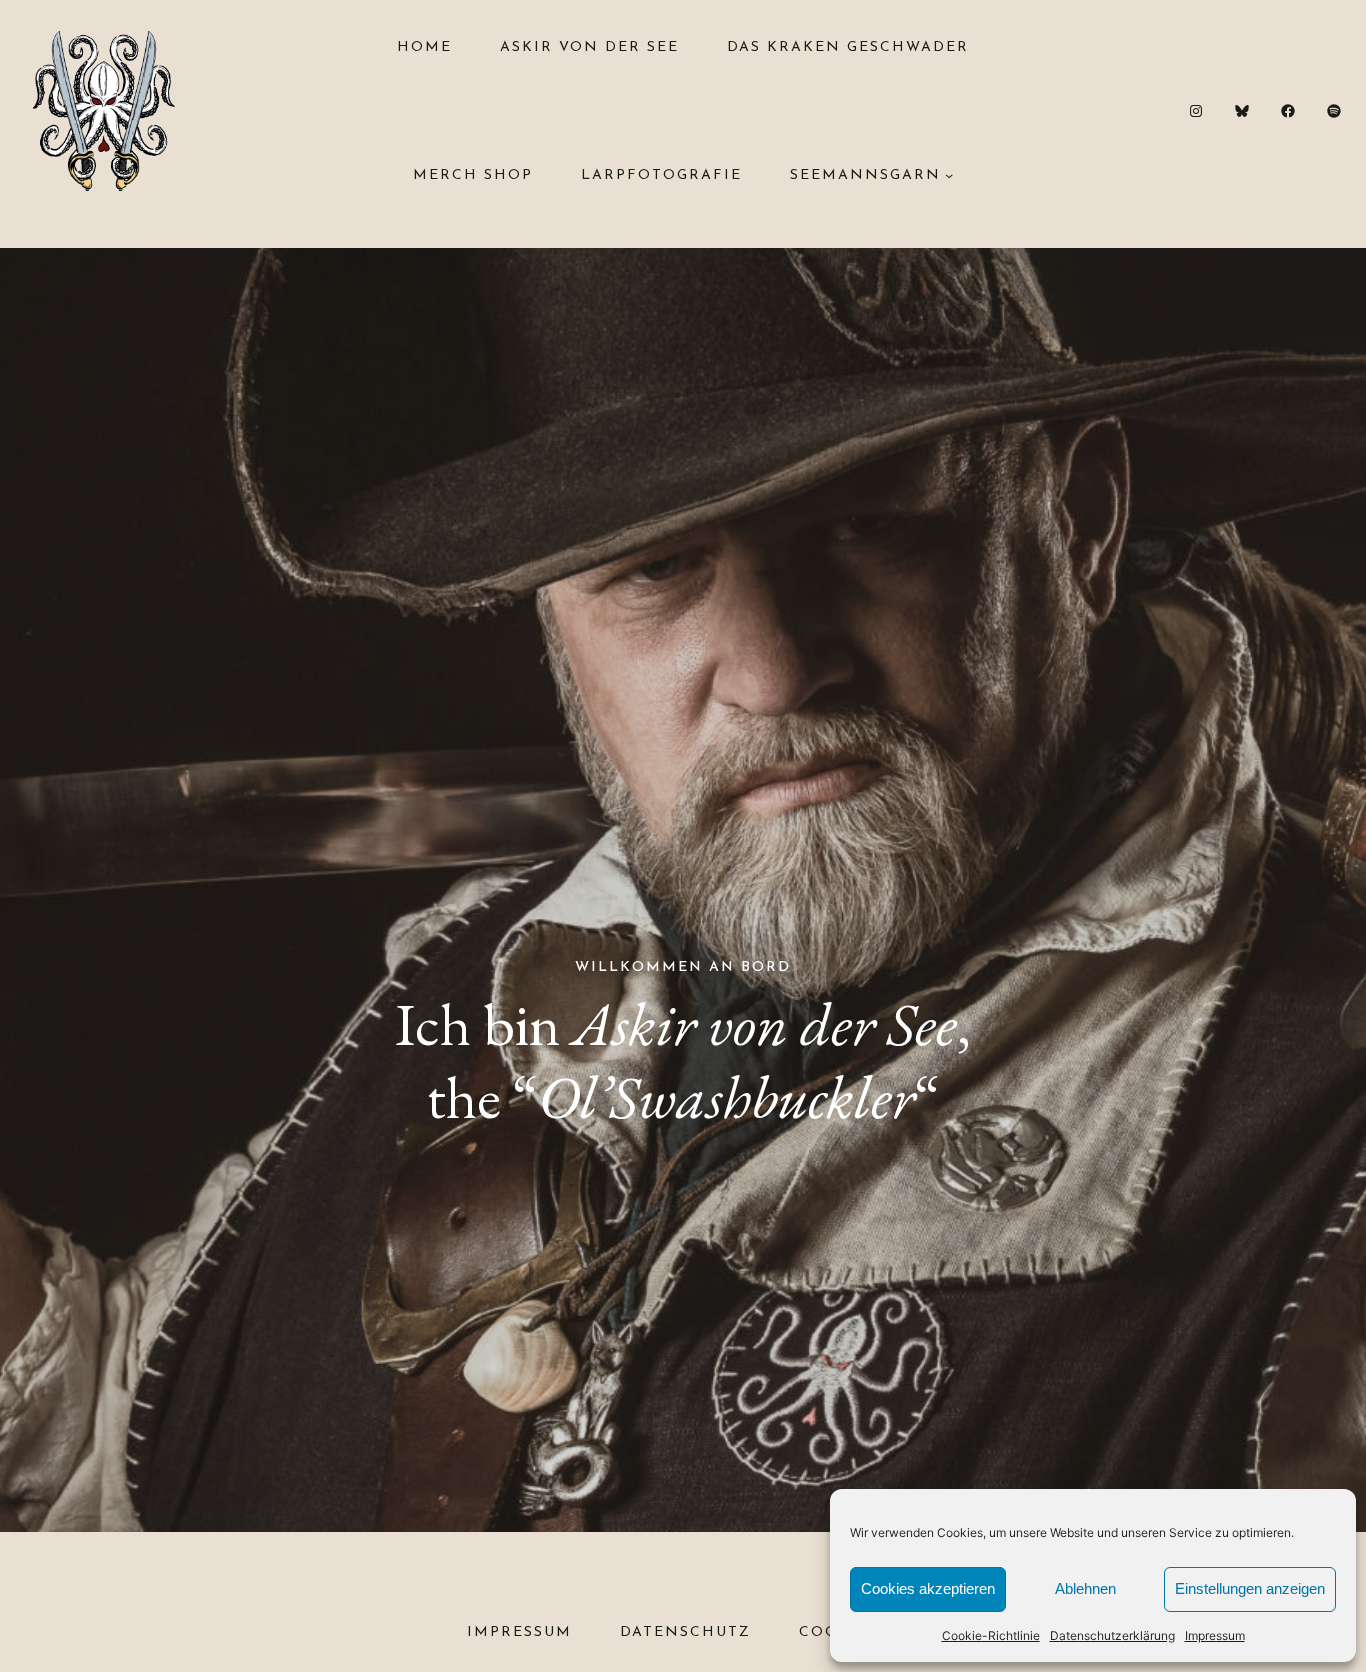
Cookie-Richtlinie (991, 1635)
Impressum (1215, 1635)
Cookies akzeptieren (928, 1588)
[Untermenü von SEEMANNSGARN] (949, 175)
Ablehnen (1085, 1588)
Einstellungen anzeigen (1250, 1588)
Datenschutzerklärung (1112, 1635)
